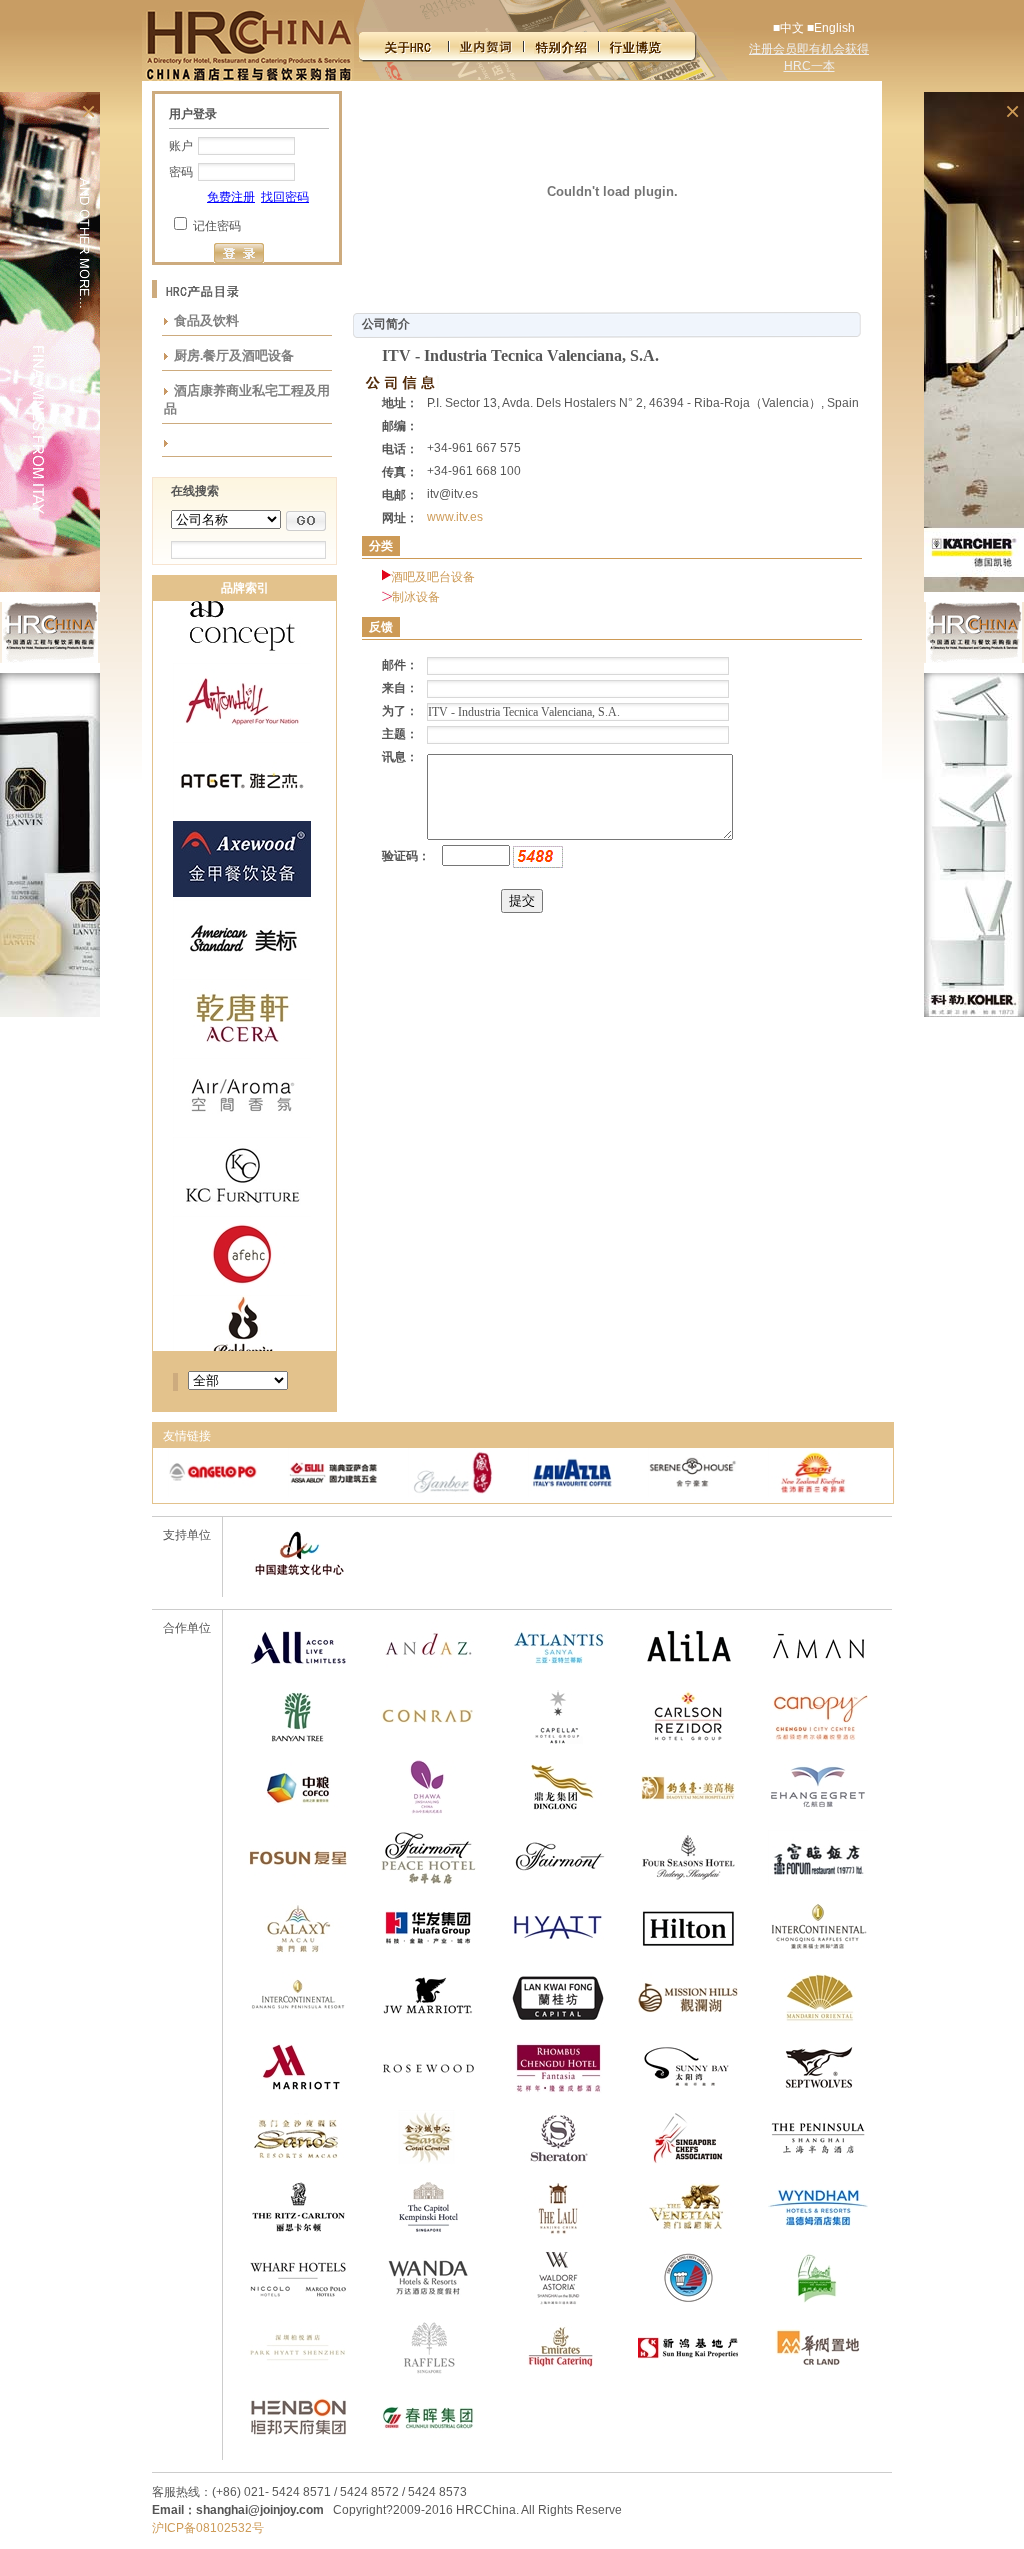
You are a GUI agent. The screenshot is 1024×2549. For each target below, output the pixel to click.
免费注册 (231, 197)
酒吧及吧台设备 (433, 577)
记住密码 (217, 226)
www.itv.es (455, 517)
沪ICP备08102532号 (208, 2528)
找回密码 (285, 197)
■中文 (788, 28)
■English (831, 28)
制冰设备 (416, 597)
